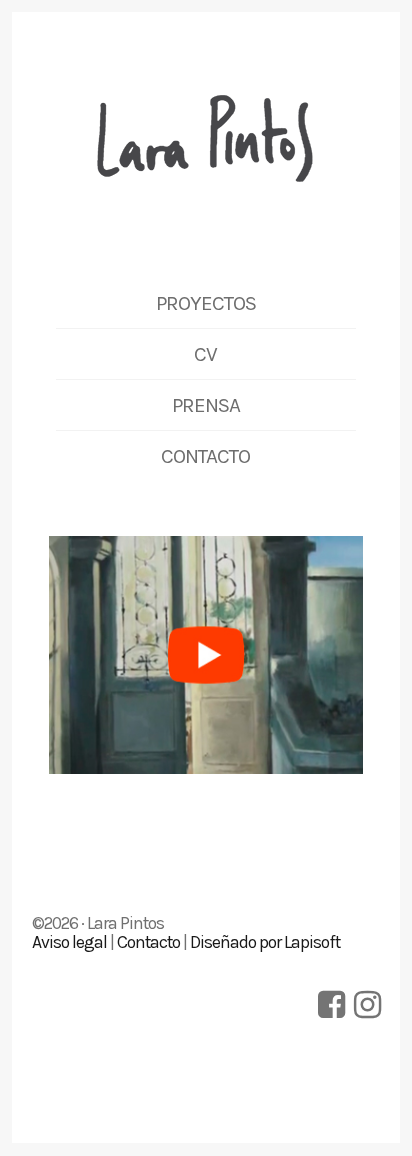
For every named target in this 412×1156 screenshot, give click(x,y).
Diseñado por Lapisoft (265, 942)
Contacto (148, 942)
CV (205, 354)
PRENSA (206, 405)
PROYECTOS (206, 303)
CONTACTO (205, 456)
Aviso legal (69, 942)
